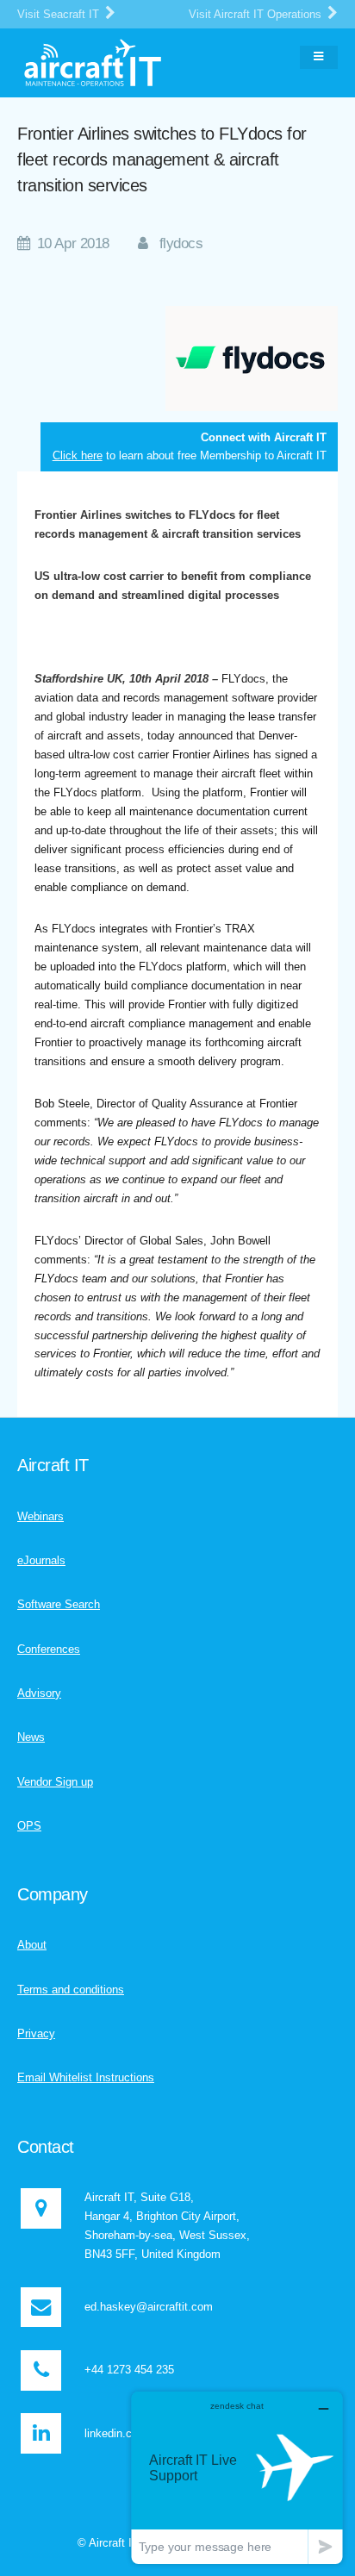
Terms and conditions (71, 1990)
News (31, 1737)
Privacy (36, 2033)
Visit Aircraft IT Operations (257, 14)
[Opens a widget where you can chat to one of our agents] (237, 2477)
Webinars (40, 1516)
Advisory (39, 1693)
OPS (29, 1826)
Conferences (49, 1649)
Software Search (59, 1604)
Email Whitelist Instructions (86, 2077)
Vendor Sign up (55, 1782)
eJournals (41, 1560)
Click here (78, 455)
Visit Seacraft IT (60, 14)
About (32, 1945)
